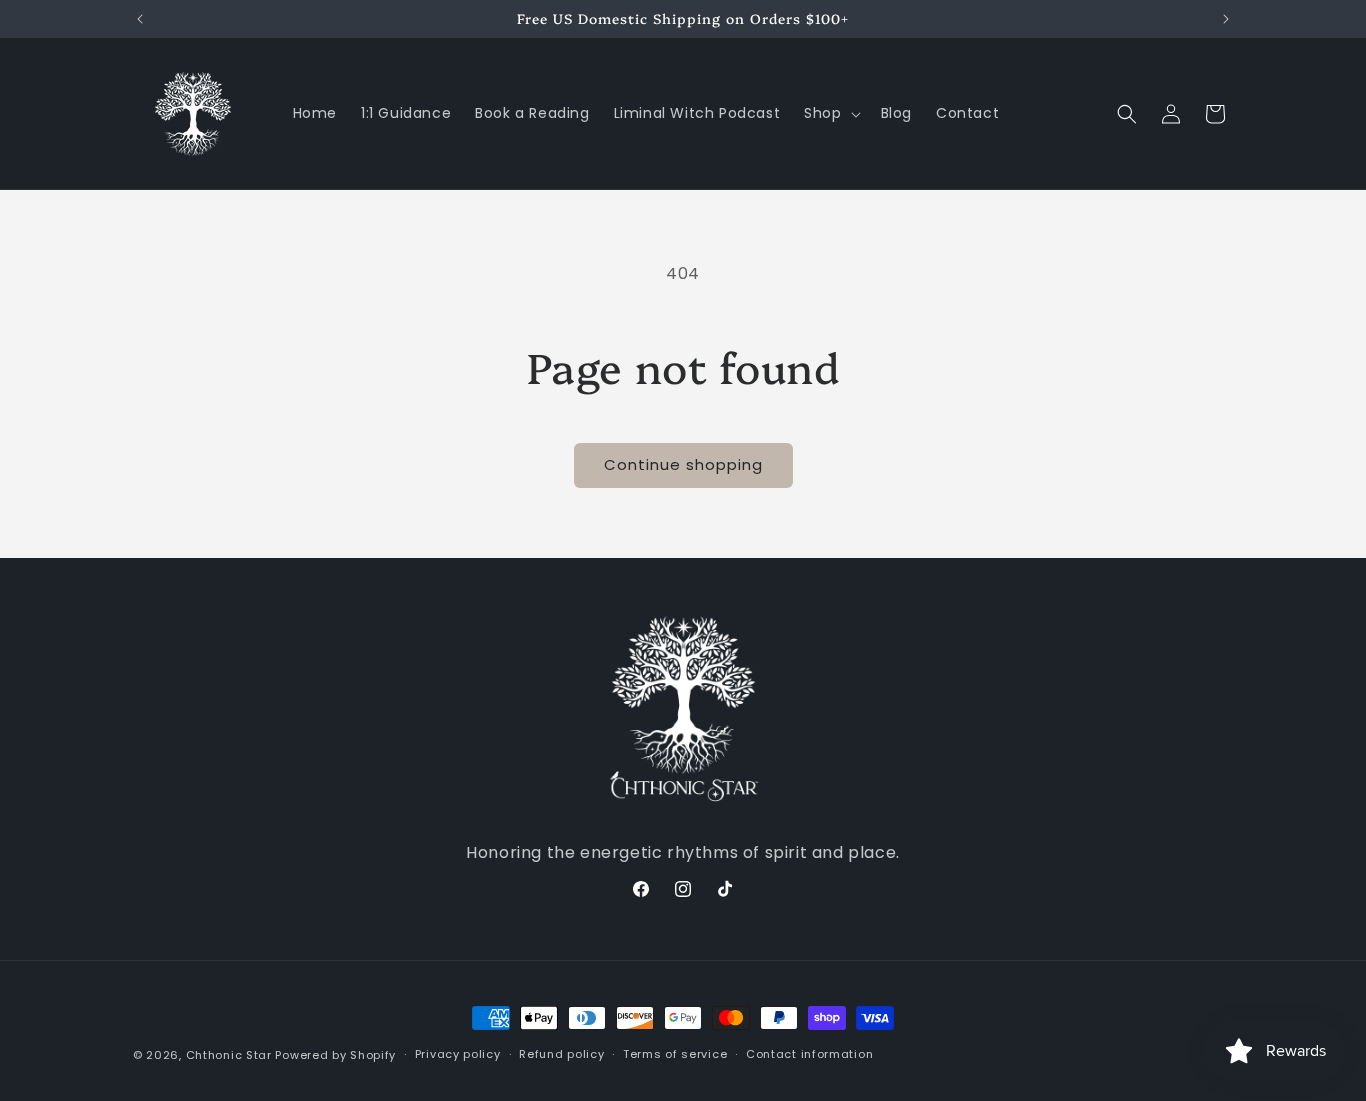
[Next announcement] (1226, 19)
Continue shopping (683, 464)
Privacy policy (458, 1054)
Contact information (809, 1054)
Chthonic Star (229, 1055)
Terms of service (675, 1054)
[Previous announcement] (140, 19)
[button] (830, 113)
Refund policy (561, 1054)
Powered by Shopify (335, 1055)
